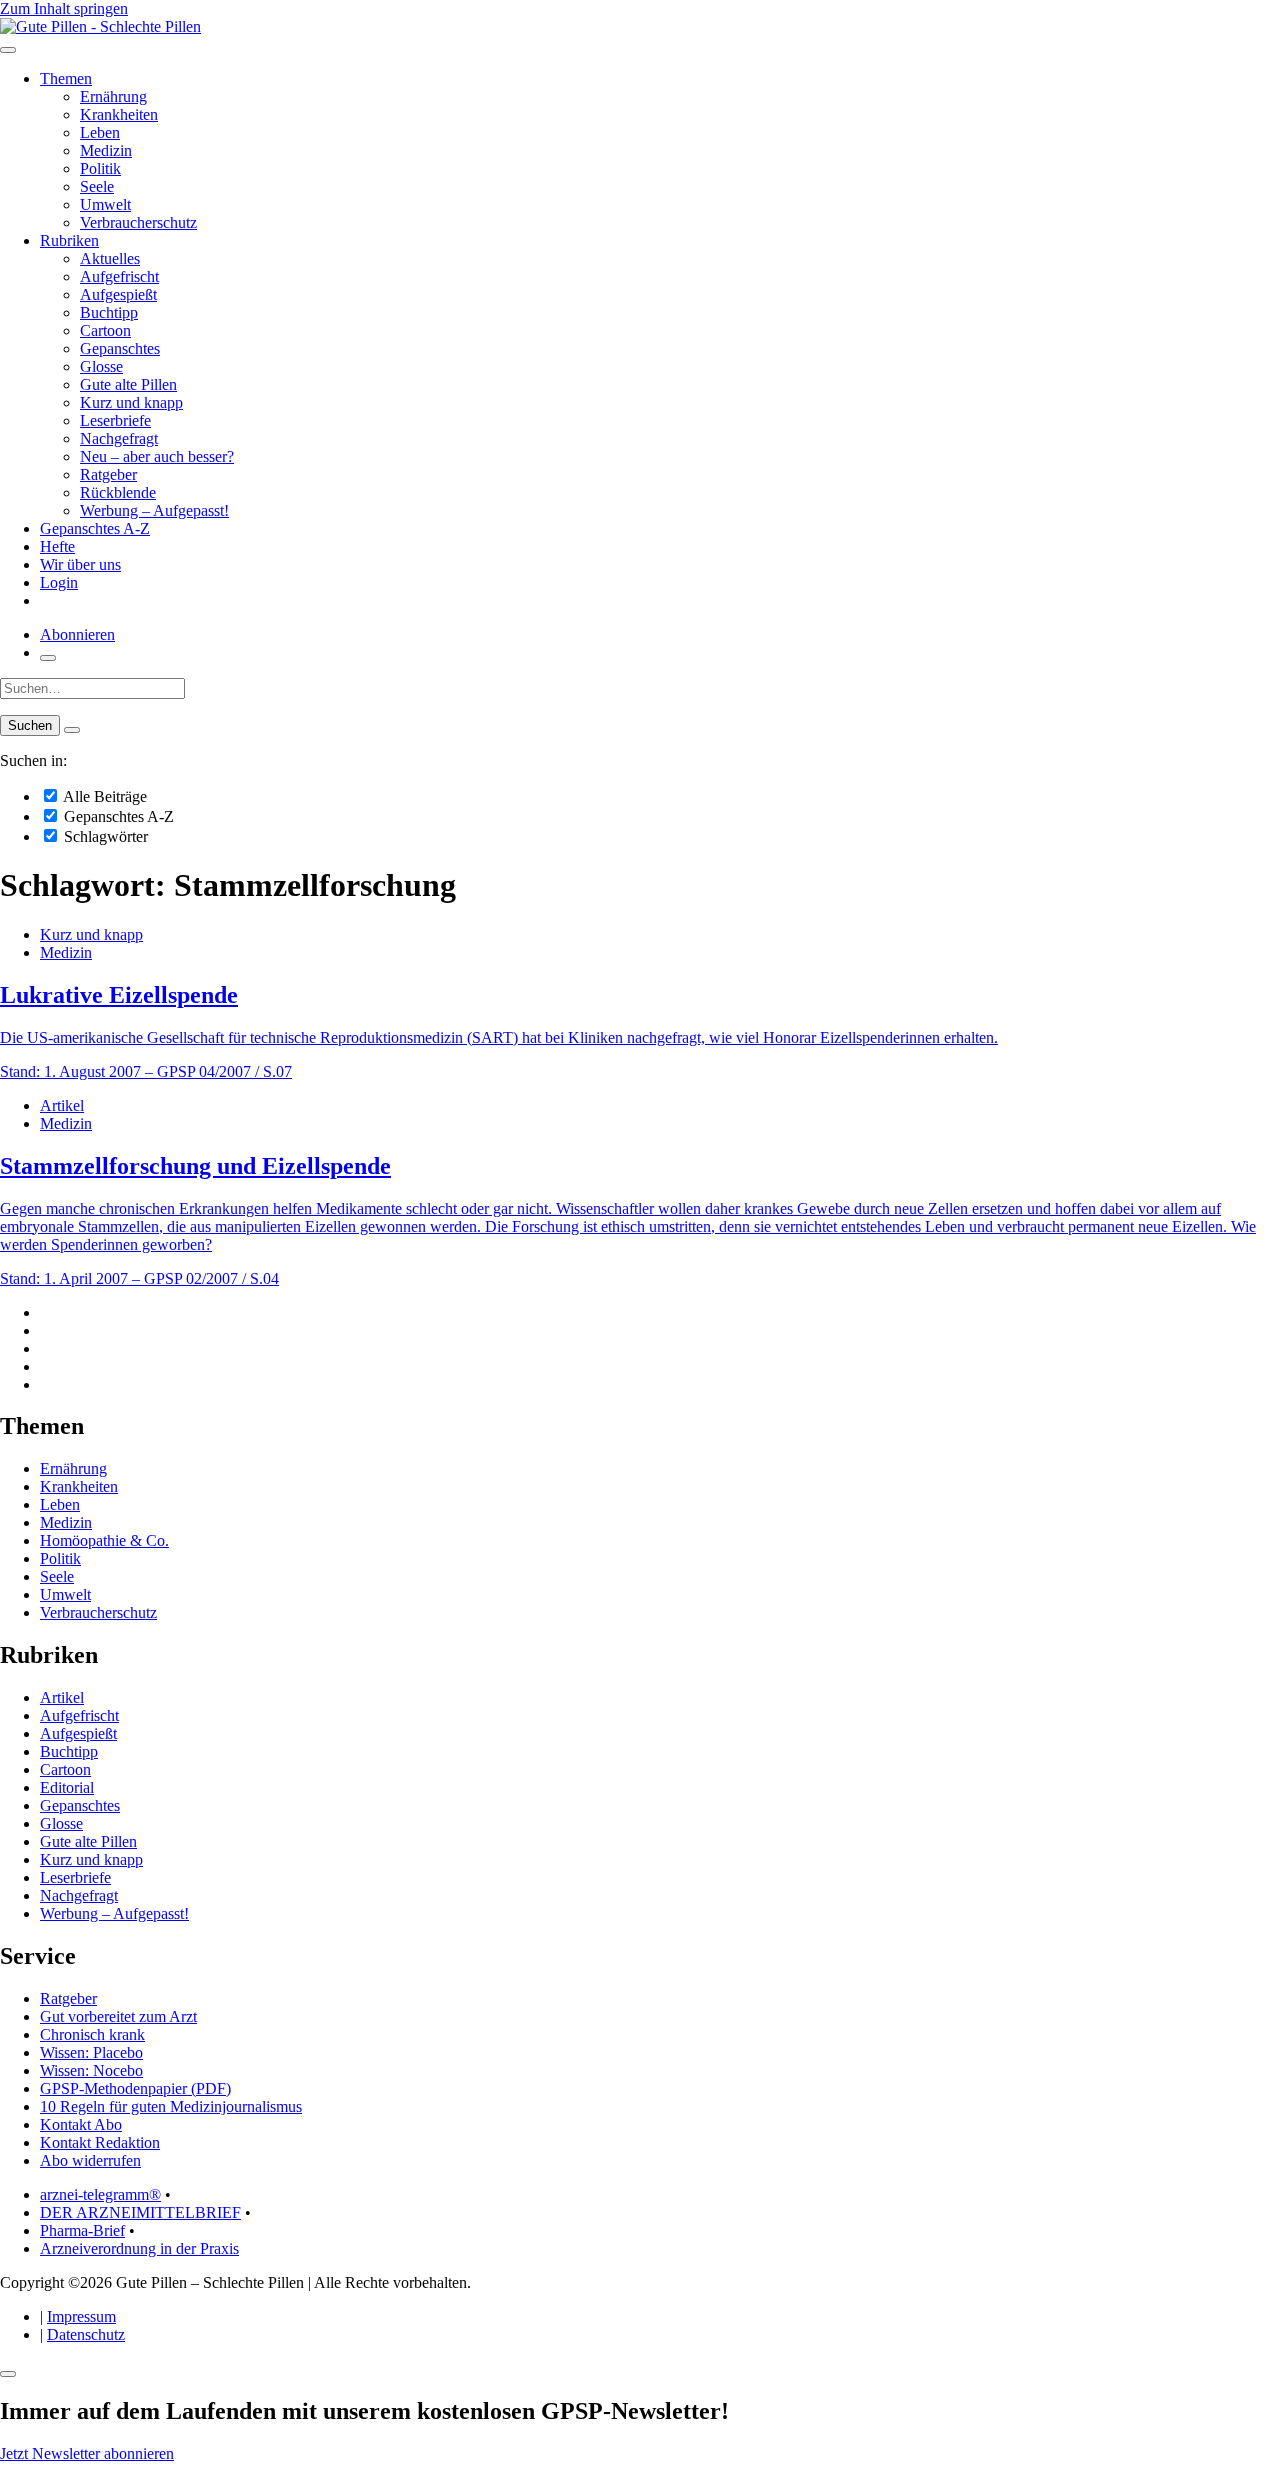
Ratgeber (108, 474)
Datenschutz (86, 2334)
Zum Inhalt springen (64, 8)
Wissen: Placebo (91, 2052)
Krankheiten (119, 114)
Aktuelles (110, 258)
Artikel (62, 1105)
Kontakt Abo (81, 2124)
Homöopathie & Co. (104, 1540)
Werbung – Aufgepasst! (154, 510)
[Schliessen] (8, 2374)
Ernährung (113, 96)
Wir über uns (80, 564)
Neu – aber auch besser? (157, 456)
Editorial (67, 1787)
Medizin (106, 150)
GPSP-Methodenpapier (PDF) (135, 2088)
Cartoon (105, 330)
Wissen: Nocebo (91, 2070)
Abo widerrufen (90, 2160)
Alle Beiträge (103, 796)
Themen (66, 78)
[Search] (72, 730)
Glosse (101, 366)
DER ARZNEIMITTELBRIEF (140, 2212)
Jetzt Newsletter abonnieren (87, 2453)
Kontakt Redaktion (100, 2142)
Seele (97, 186)
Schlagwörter (104, 836)
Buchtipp (109, 312)
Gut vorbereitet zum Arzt (118, 2016)
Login (59, 582)
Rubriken (69, 240)
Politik (100, 168)
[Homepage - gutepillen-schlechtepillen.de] (100, 26)
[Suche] (48, 658)
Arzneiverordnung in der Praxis (139, 2248)
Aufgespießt (118, 294)
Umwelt (105, 204)
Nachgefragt (119, 438)
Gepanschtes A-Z (95, 528)
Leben (100, 132)
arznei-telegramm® (100, 2194)
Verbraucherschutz (138, 222)
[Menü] (8, 50)
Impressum (81, 2316)
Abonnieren (77, 634)
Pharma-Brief (82, 2230)
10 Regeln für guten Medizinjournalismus (171, 2106)
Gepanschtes (120, 348)
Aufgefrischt (119, 276)
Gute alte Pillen (128, 384)
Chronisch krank (92, 2034)
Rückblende (118, 492)
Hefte (57, 546)
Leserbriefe (115, 420)
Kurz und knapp (131, 402)
